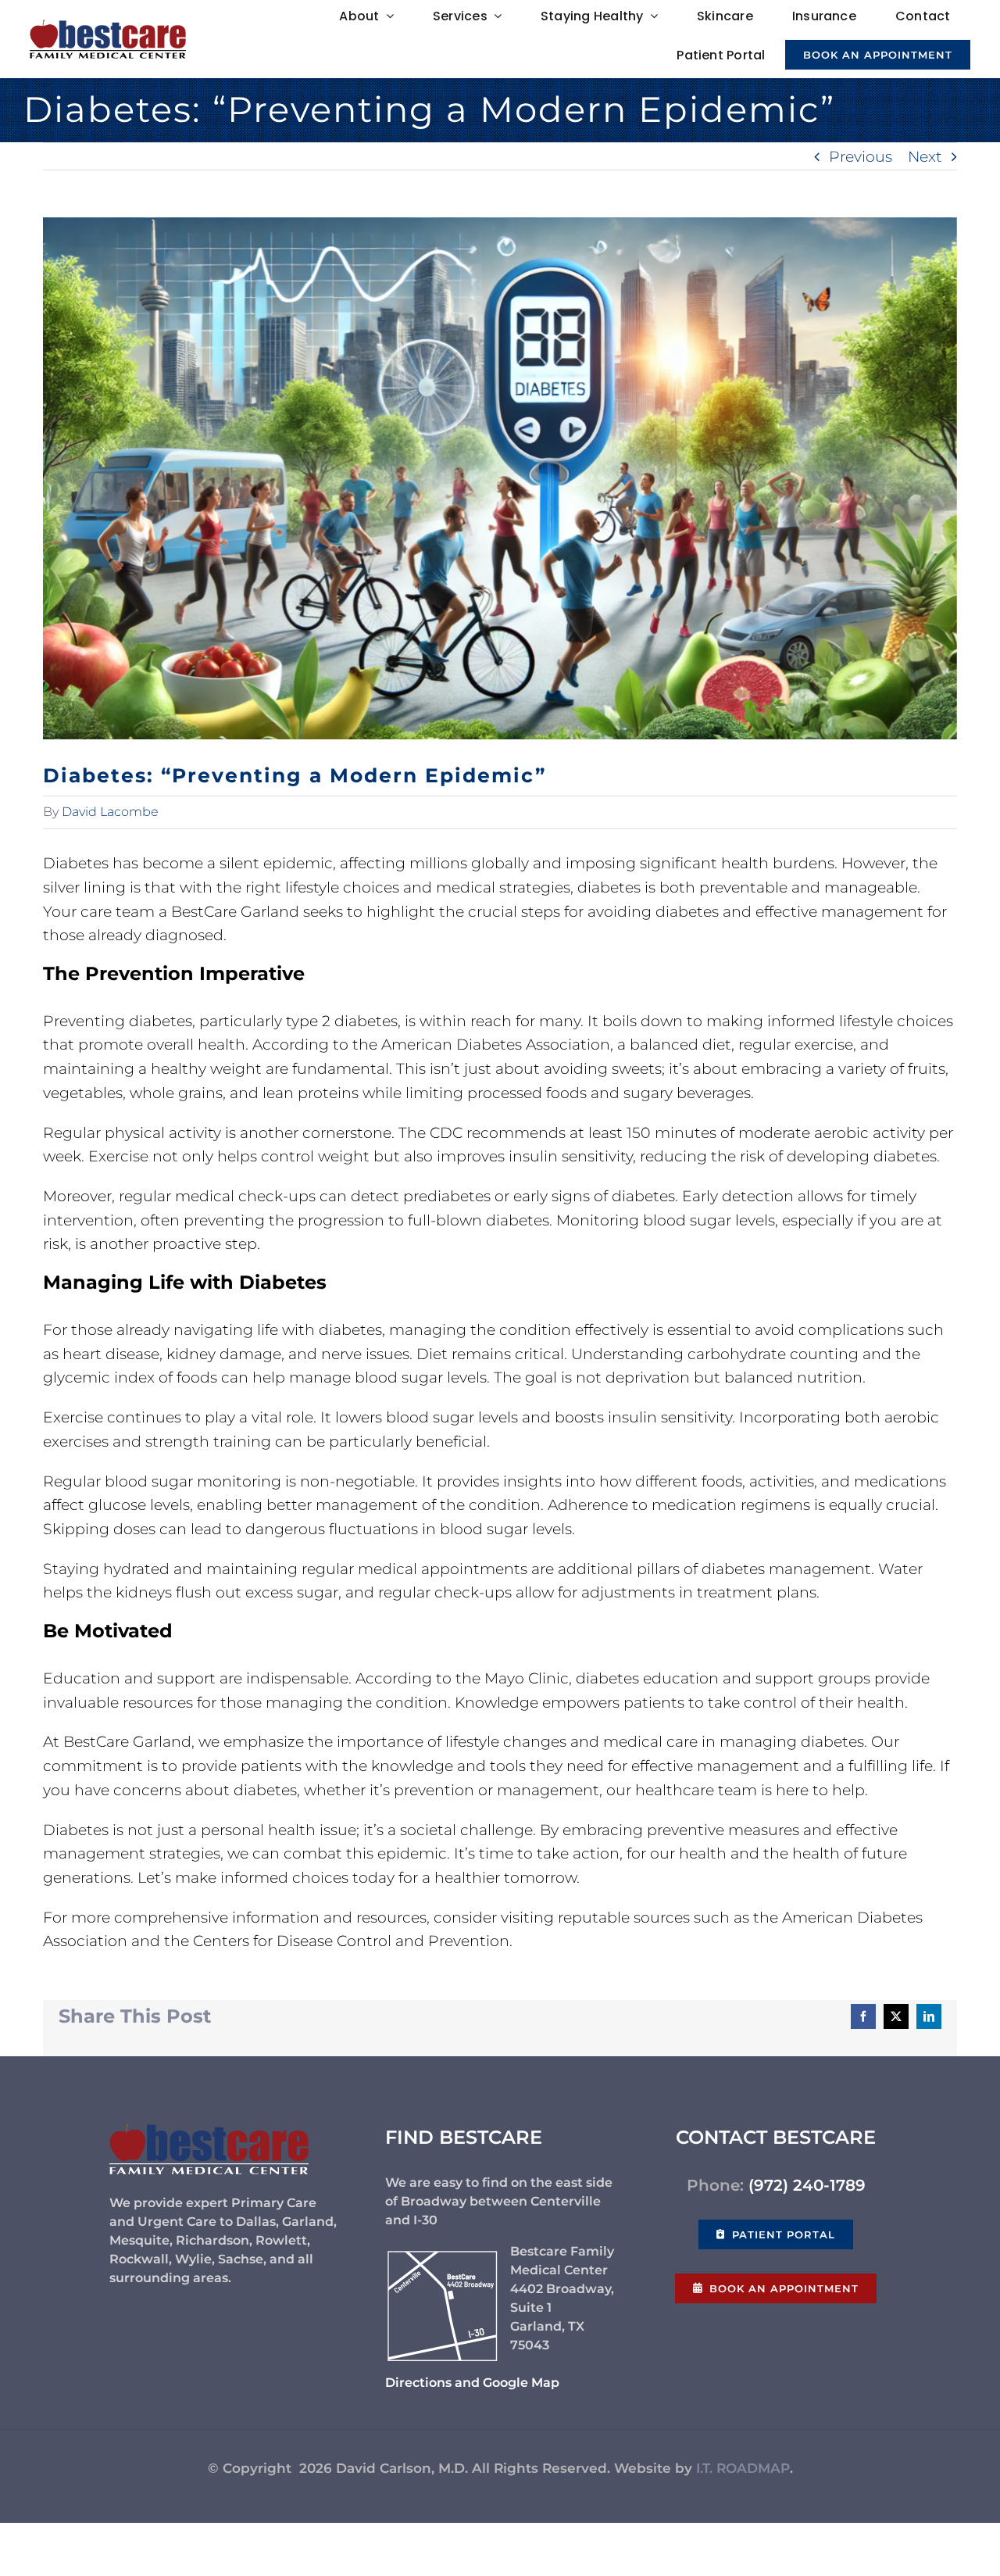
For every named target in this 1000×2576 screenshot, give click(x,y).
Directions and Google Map (472, 2383)
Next (925, 156)
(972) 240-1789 (807, 2185)
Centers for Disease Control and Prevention (351, 1941)
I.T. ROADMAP (743, 2468)
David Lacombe (110, 812)
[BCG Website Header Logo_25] (108, 27)
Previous (861, 156)
